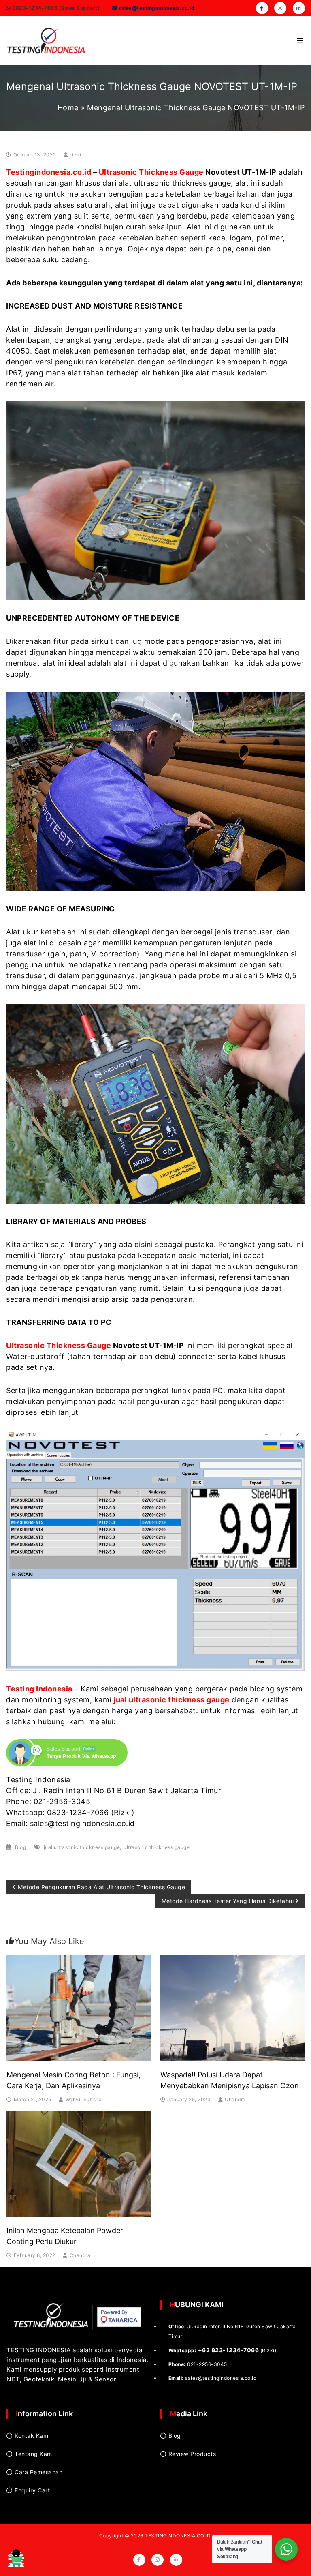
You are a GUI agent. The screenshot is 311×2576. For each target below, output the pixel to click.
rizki (76, 155)
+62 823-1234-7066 (229, 2350)
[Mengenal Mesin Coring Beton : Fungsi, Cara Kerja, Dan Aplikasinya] (79, 2007)
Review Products (192, 2454)
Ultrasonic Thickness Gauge (151, 172)
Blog (20, 1847)
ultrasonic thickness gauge (157, 1847)
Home (68, 108)
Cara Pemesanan (38, 2472)
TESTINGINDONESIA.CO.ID (178, 2536)
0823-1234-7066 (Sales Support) (55, 8)
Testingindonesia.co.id (49, 172)
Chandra (235, 2099)
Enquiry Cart (32, 2490)
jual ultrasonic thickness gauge (171, 1700)
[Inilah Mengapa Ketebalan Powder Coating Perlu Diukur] (79, 2163)
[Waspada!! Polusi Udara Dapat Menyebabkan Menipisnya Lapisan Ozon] (233, 2007)
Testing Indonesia (39, 1689)
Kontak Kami (32, 2436)
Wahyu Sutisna (84, 2099)
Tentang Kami (34, 2454)
